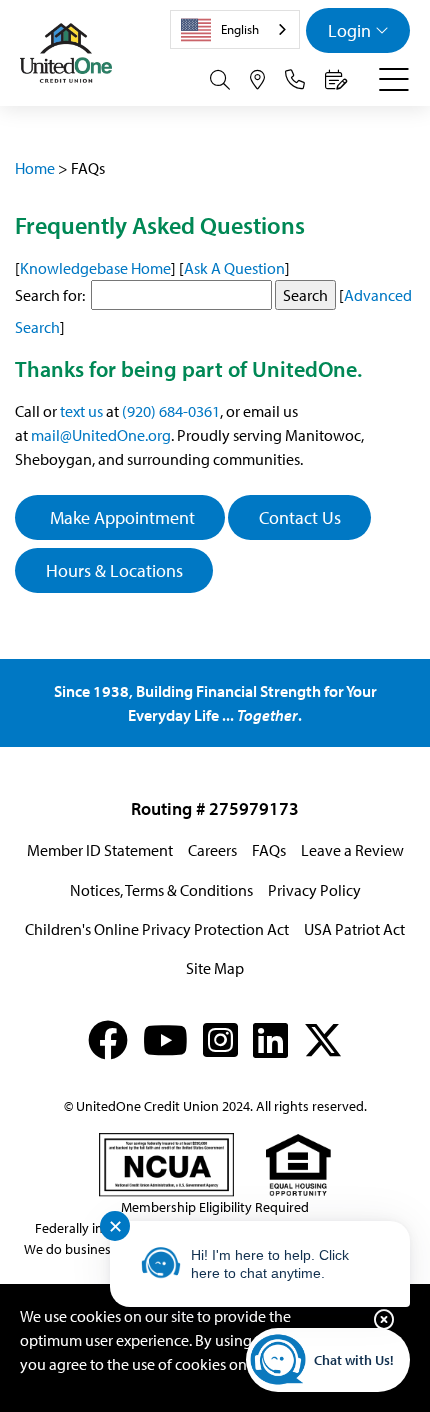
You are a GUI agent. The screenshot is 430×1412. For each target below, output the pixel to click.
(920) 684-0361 (171, 411)
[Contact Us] (295, 80)
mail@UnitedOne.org (101, 435)
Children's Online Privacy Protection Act (157, 929)
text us (81, 411)
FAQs (269, 850)
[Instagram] (220, 1039)
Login (349, 30)
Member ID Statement (100, 850)
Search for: (50, 295)
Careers (212, 850)
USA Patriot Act (354, 929)
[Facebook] (108, 1039)
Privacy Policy (314, 890)
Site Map (215, 968)
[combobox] (235, 29)
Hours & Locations (114, 570)
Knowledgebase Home (95, 268)
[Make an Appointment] (336, 80)
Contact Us (300, 517)
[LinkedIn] (270, 1039)
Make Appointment (120, 517)
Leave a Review (352, 850)
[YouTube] (165, 1039)
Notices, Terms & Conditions (161, 890)
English (240, 29)
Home (35, 168)
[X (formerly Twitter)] (323, 1039)
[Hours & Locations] (257, 80)
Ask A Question (234, 268)
